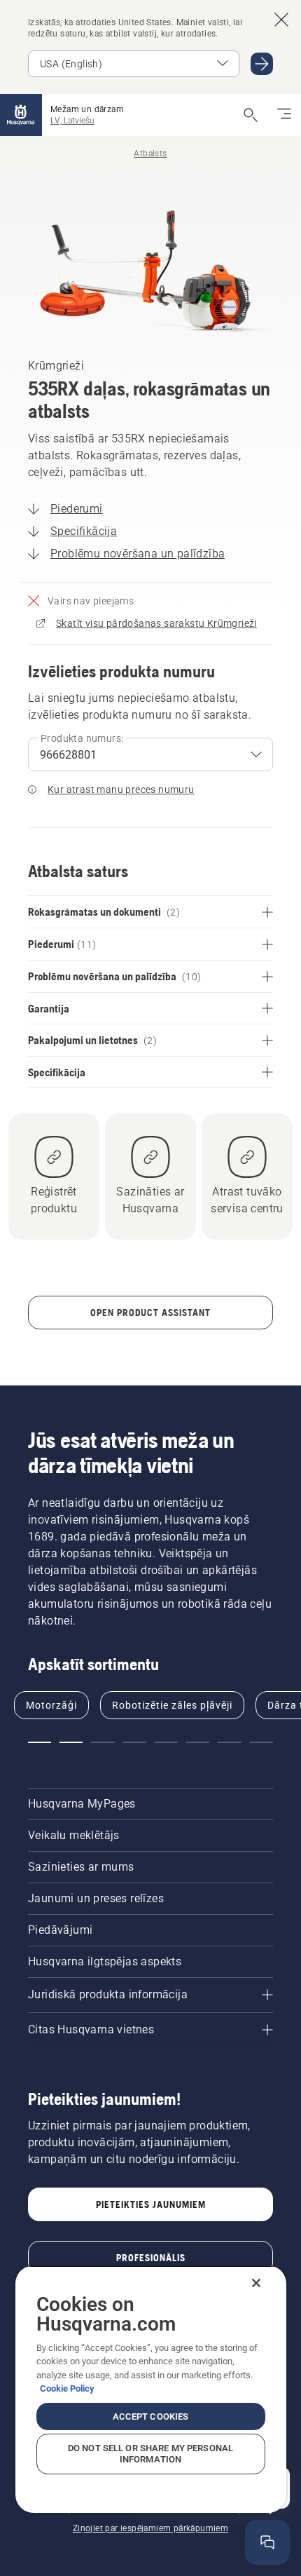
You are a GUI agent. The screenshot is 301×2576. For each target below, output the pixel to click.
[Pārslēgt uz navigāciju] (284, 115)
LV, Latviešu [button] (72, 121)
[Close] (256, 2283)
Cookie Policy (67, 2388)
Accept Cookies (151, 2416)
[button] (40, 1742)
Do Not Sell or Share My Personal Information (150, 2454)
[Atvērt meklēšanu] (251, 115)
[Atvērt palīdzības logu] (267, 2542)
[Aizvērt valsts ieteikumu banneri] (281, 20)
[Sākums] (21, 115)
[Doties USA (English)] (262, 64)
